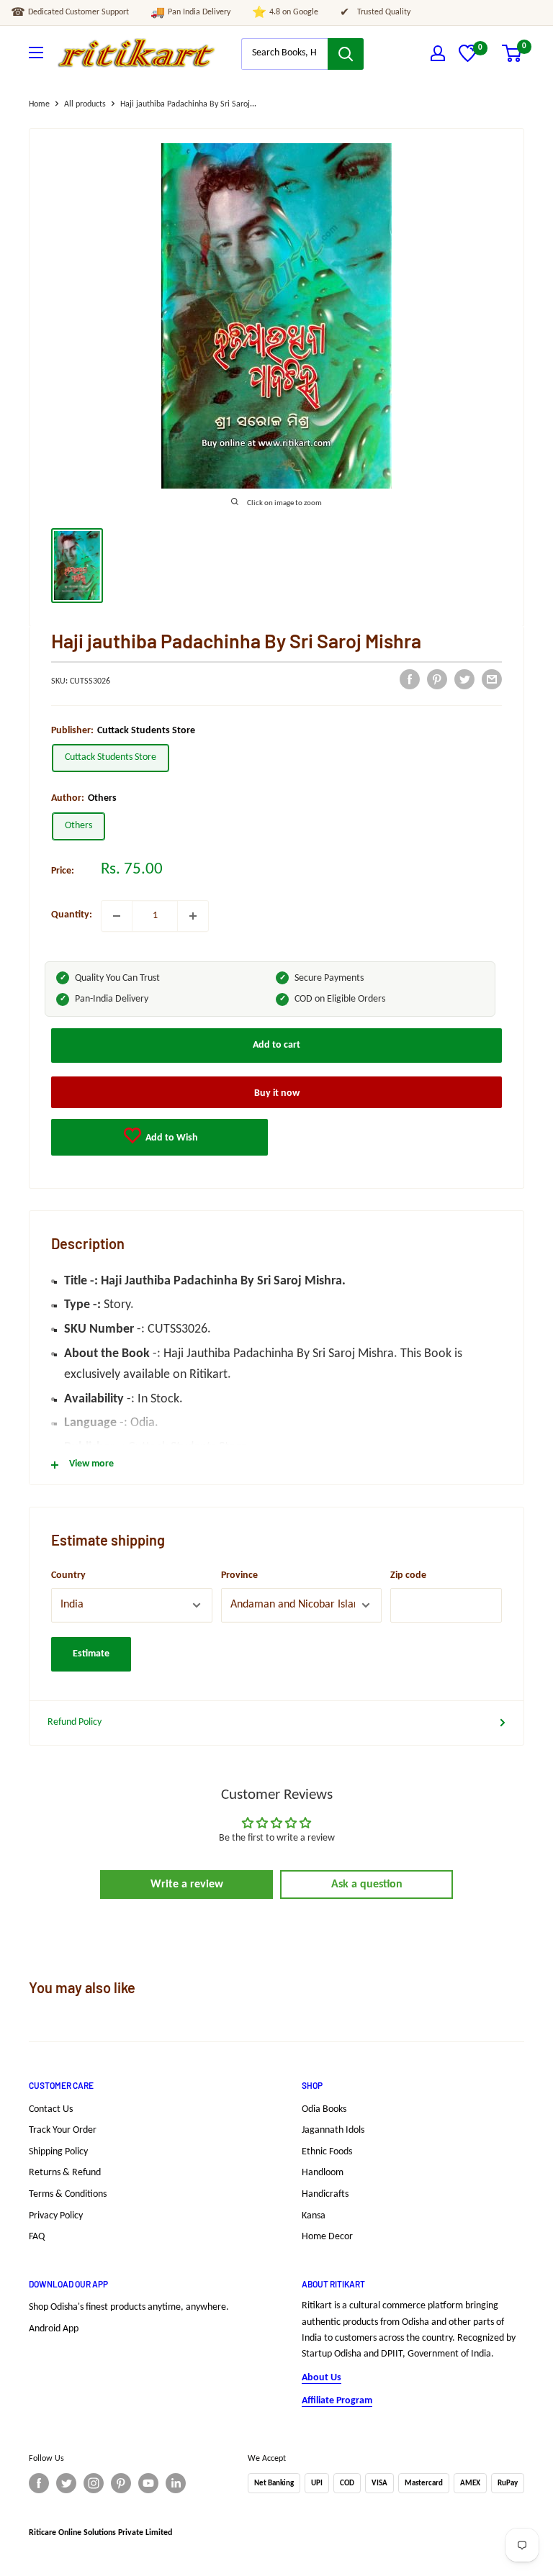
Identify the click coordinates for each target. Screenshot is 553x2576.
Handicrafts (325, 2194)
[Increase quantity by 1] (193, 916)
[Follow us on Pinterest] (121, 2483)
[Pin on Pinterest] (437, 679)
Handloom (323, 2173)
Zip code (408, 1575)
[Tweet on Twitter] (464, 679)
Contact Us (51, 2109)
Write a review (187, 1885)
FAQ (37, 2237)
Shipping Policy (58, 2152)
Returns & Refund (65, 2173)
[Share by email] (492, 679)
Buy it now (277, 1093)
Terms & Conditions (68, 2194)
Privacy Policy (56, 2216)
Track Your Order (63, 2130)
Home (39, 104)
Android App (54, 2329)
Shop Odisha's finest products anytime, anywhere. (129, 2307)
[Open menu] (36, 53)
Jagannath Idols (333, 2130)
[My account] (438, 53)
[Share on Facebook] (410, 679)
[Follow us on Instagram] (94, 2483)
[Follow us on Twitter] (66, 2483)
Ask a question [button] (367, 1885)
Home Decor (327, 2237)
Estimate (91, 1654)
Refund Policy (75, 1722)
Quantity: (72, 915)
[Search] (346, 54)
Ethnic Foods (327, 2152)
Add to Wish (171, 1138)
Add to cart (276, 1045)
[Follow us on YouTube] (148, 2483)
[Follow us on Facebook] (39, 2483)
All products (85, 104)
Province (239, 1575)
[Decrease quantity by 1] (117, 916)
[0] (468, 59)
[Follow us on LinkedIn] (176, 2483)
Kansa (314, 2216)
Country (68, 1575)
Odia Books (324, 2109)
